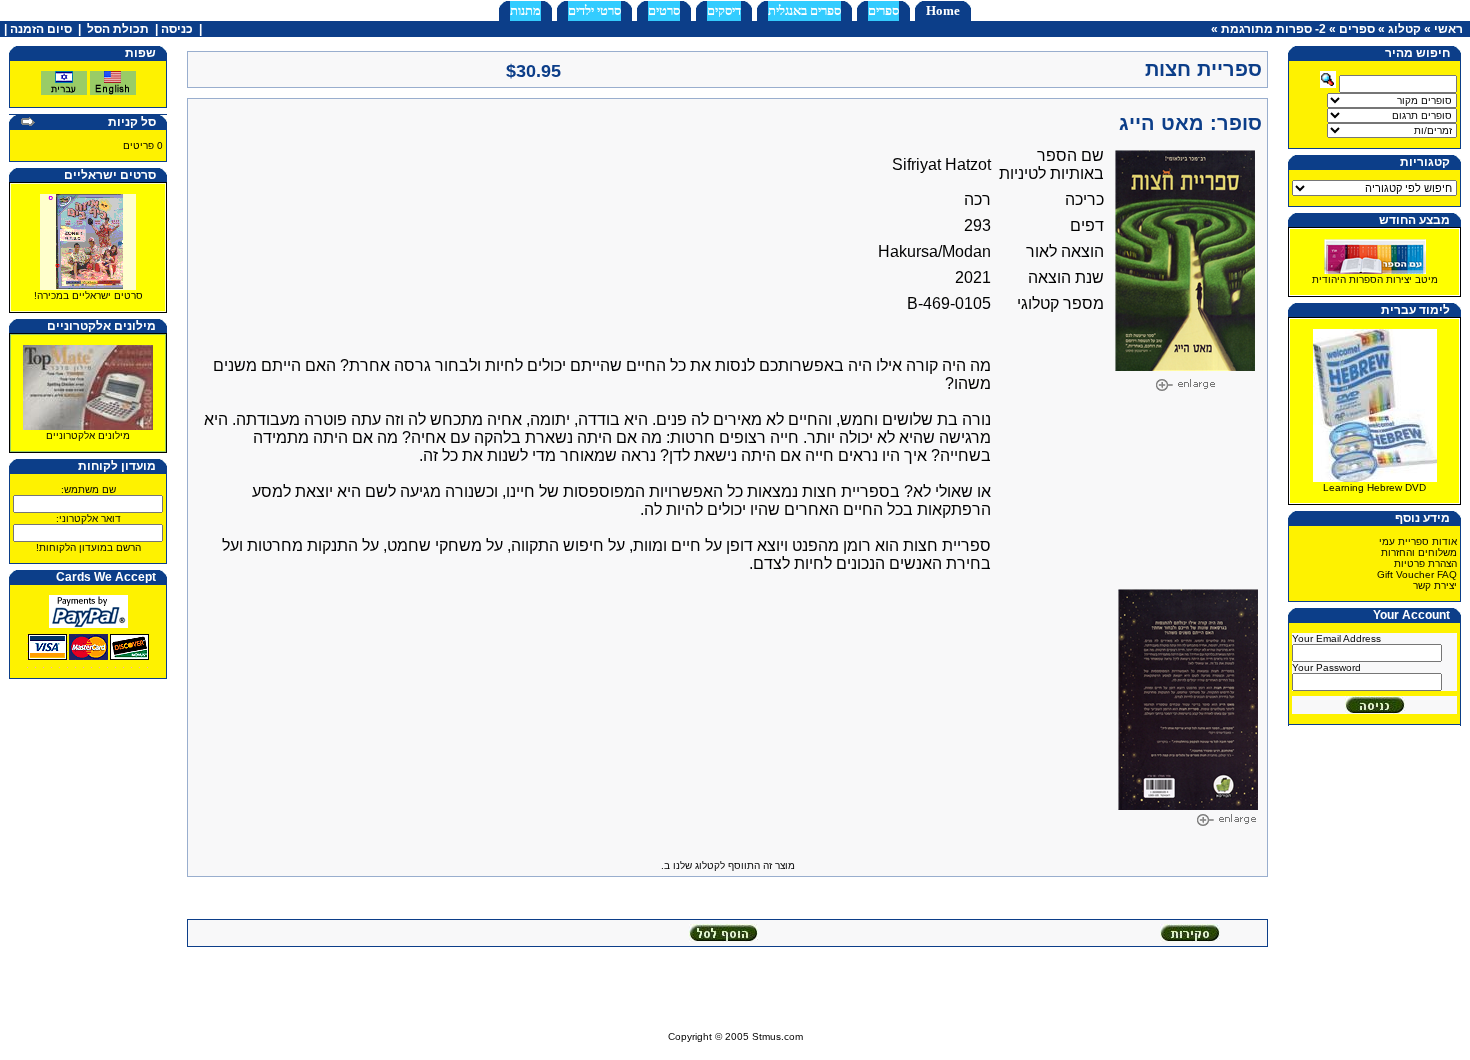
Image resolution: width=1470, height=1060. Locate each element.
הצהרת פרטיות (1425, 563)
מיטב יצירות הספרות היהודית (1375, 279)
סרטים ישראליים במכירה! (88, 295)
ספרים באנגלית (804, 10)
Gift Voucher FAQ (1417, 574)
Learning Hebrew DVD (1374, 487)
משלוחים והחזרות (1419, 552)
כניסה (177, 29)
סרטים (664, 10)
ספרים (883, 10)
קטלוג (1404, 29)
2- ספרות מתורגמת (1273, 29)
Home (943, 10)
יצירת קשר (1435, 585)
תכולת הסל (118, 29)
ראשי (1448, 29)
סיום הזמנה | (36, 29)
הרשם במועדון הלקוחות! (88, 547)
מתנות (525, 10)
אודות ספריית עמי (1418, 541)
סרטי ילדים (594, 10)
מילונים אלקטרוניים (88, 435)
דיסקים (724, 10)
